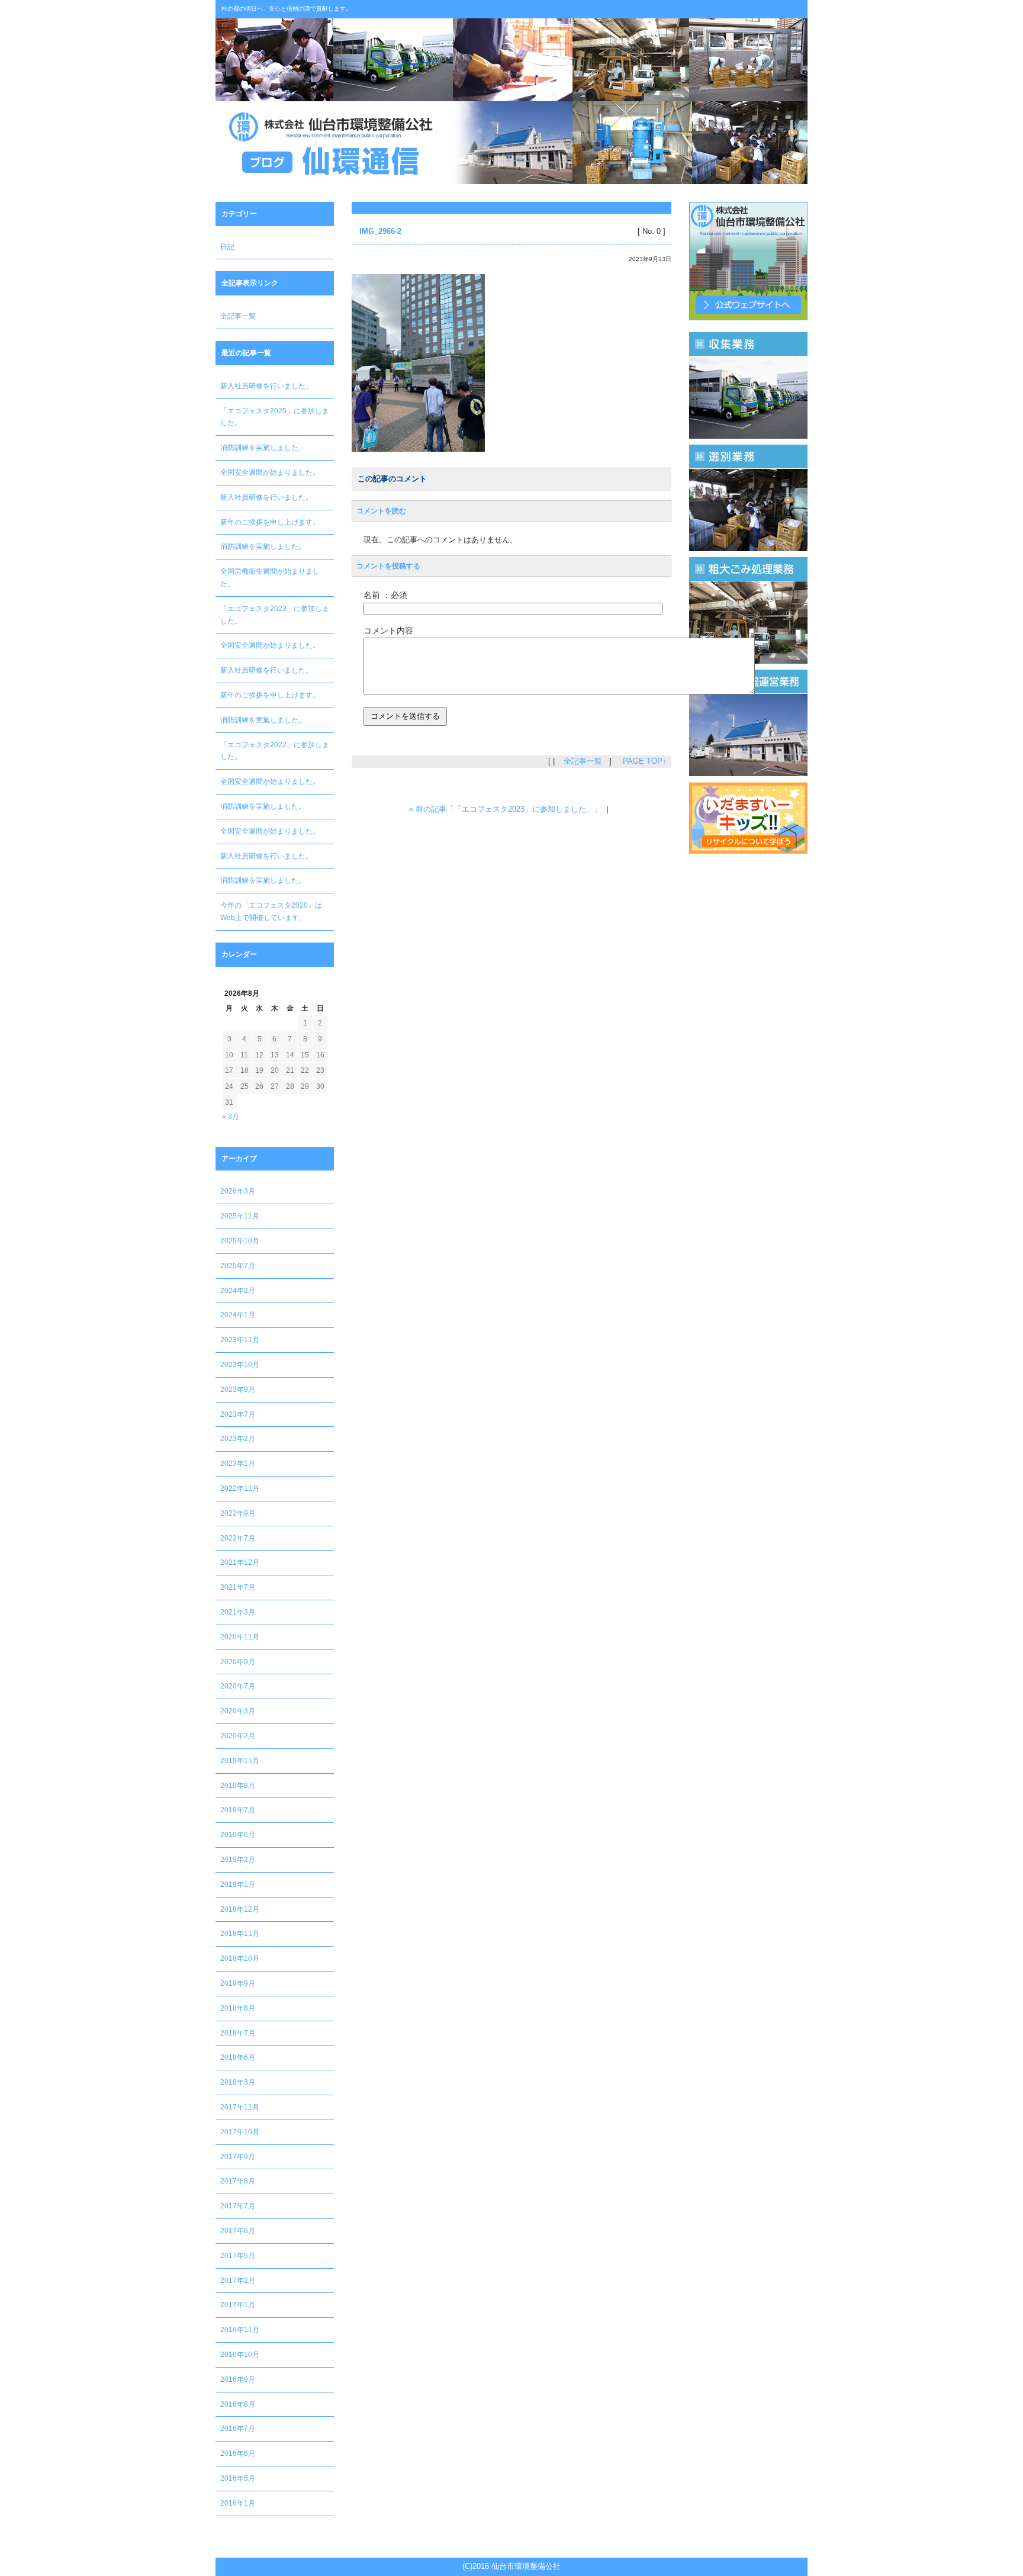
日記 (227, 247)
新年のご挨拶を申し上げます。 (270, 522)
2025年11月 (240, 1216)
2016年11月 (240, 2330)
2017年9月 (238, 2157)
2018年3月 (238, 2082)
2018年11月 (240, 1934)
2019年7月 (238, 1810)
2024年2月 (238, 1291)
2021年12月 (240, 1562)
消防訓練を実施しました (259, 448)
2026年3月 (238, 1191)
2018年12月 (240, 1909)
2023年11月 (240, 1340)
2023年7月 (238, 1414)
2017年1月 (238, 2305)
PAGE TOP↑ (645, 761)
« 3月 (231, 1117)
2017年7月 (238, 2206)
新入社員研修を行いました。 (266, 386)
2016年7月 (238, 2429)
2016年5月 (238, 2478)
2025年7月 (238, 1266)
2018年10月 (240, 1958)
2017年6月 (238, 2231)
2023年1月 (238, 1464)
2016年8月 (238, 2404)
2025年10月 (240, 1241)
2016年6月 (238, 2453)
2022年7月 (238, 1538)
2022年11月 (240, 1488)
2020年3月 (238, 1711)
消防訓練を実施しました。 (263, 546)
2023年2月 (238, 1439)
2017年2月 (238, 2281)
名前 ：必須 (385, 595)
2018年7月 (238, 2033)
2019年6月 (238, 1835)
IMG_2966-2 (380, 231)
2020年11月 (240, 1637)
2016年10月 (240, 2355)
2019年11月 (240, 1761)
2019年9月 (238, 1786)
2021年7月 (238, 1587)
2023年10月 (240, 1365)
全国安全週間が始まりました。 (270, 472)
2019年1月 (238, 1884)
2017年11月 (240, 2107)
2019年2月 (238, 1860)
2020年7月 (238, 1686)
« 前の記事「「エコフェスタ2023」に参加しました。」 (505, 809)
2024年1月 (238, 1315)
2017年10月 (240, 2132)
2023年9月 (238, 1390)
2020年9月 (238, 1662)
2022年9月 (238, 1513)
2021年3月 (238, 1612)
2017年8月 (238, 2181)
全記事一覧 (238, 316)
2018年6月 (238, 2057)
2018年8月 (238, 2008)
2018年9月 (238, 1983)
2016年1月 (238, 2503)
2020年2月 (238, 1736)
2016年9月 (238, 2379)
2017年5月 (238, 2256)
